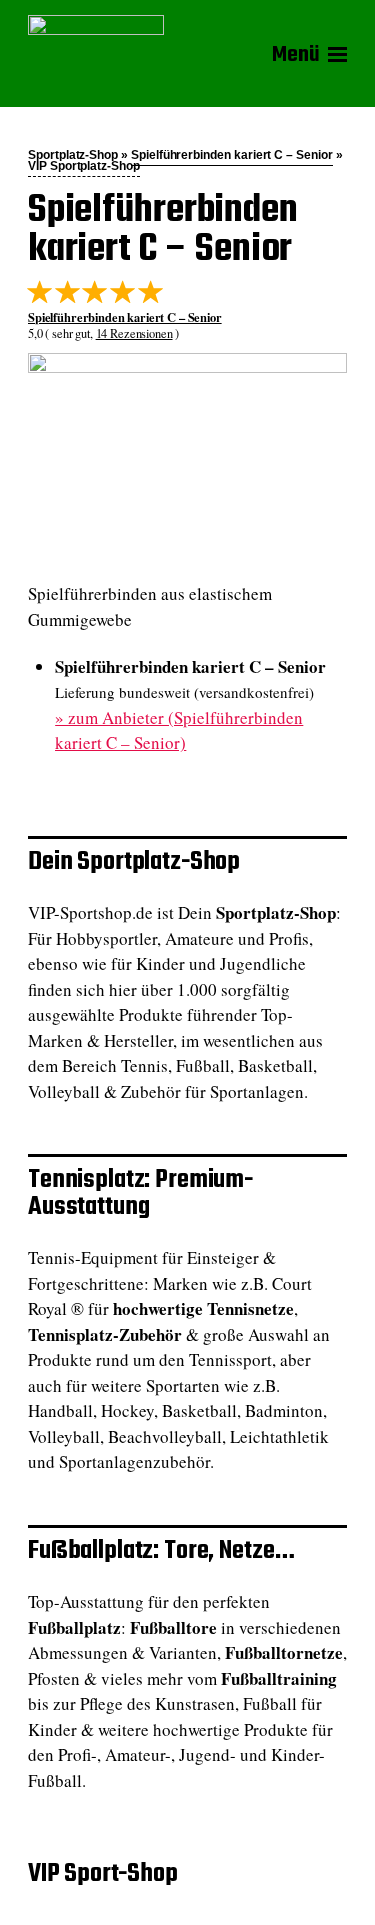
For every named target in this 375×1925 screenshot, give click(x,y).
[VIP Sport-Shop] (96, 54)
